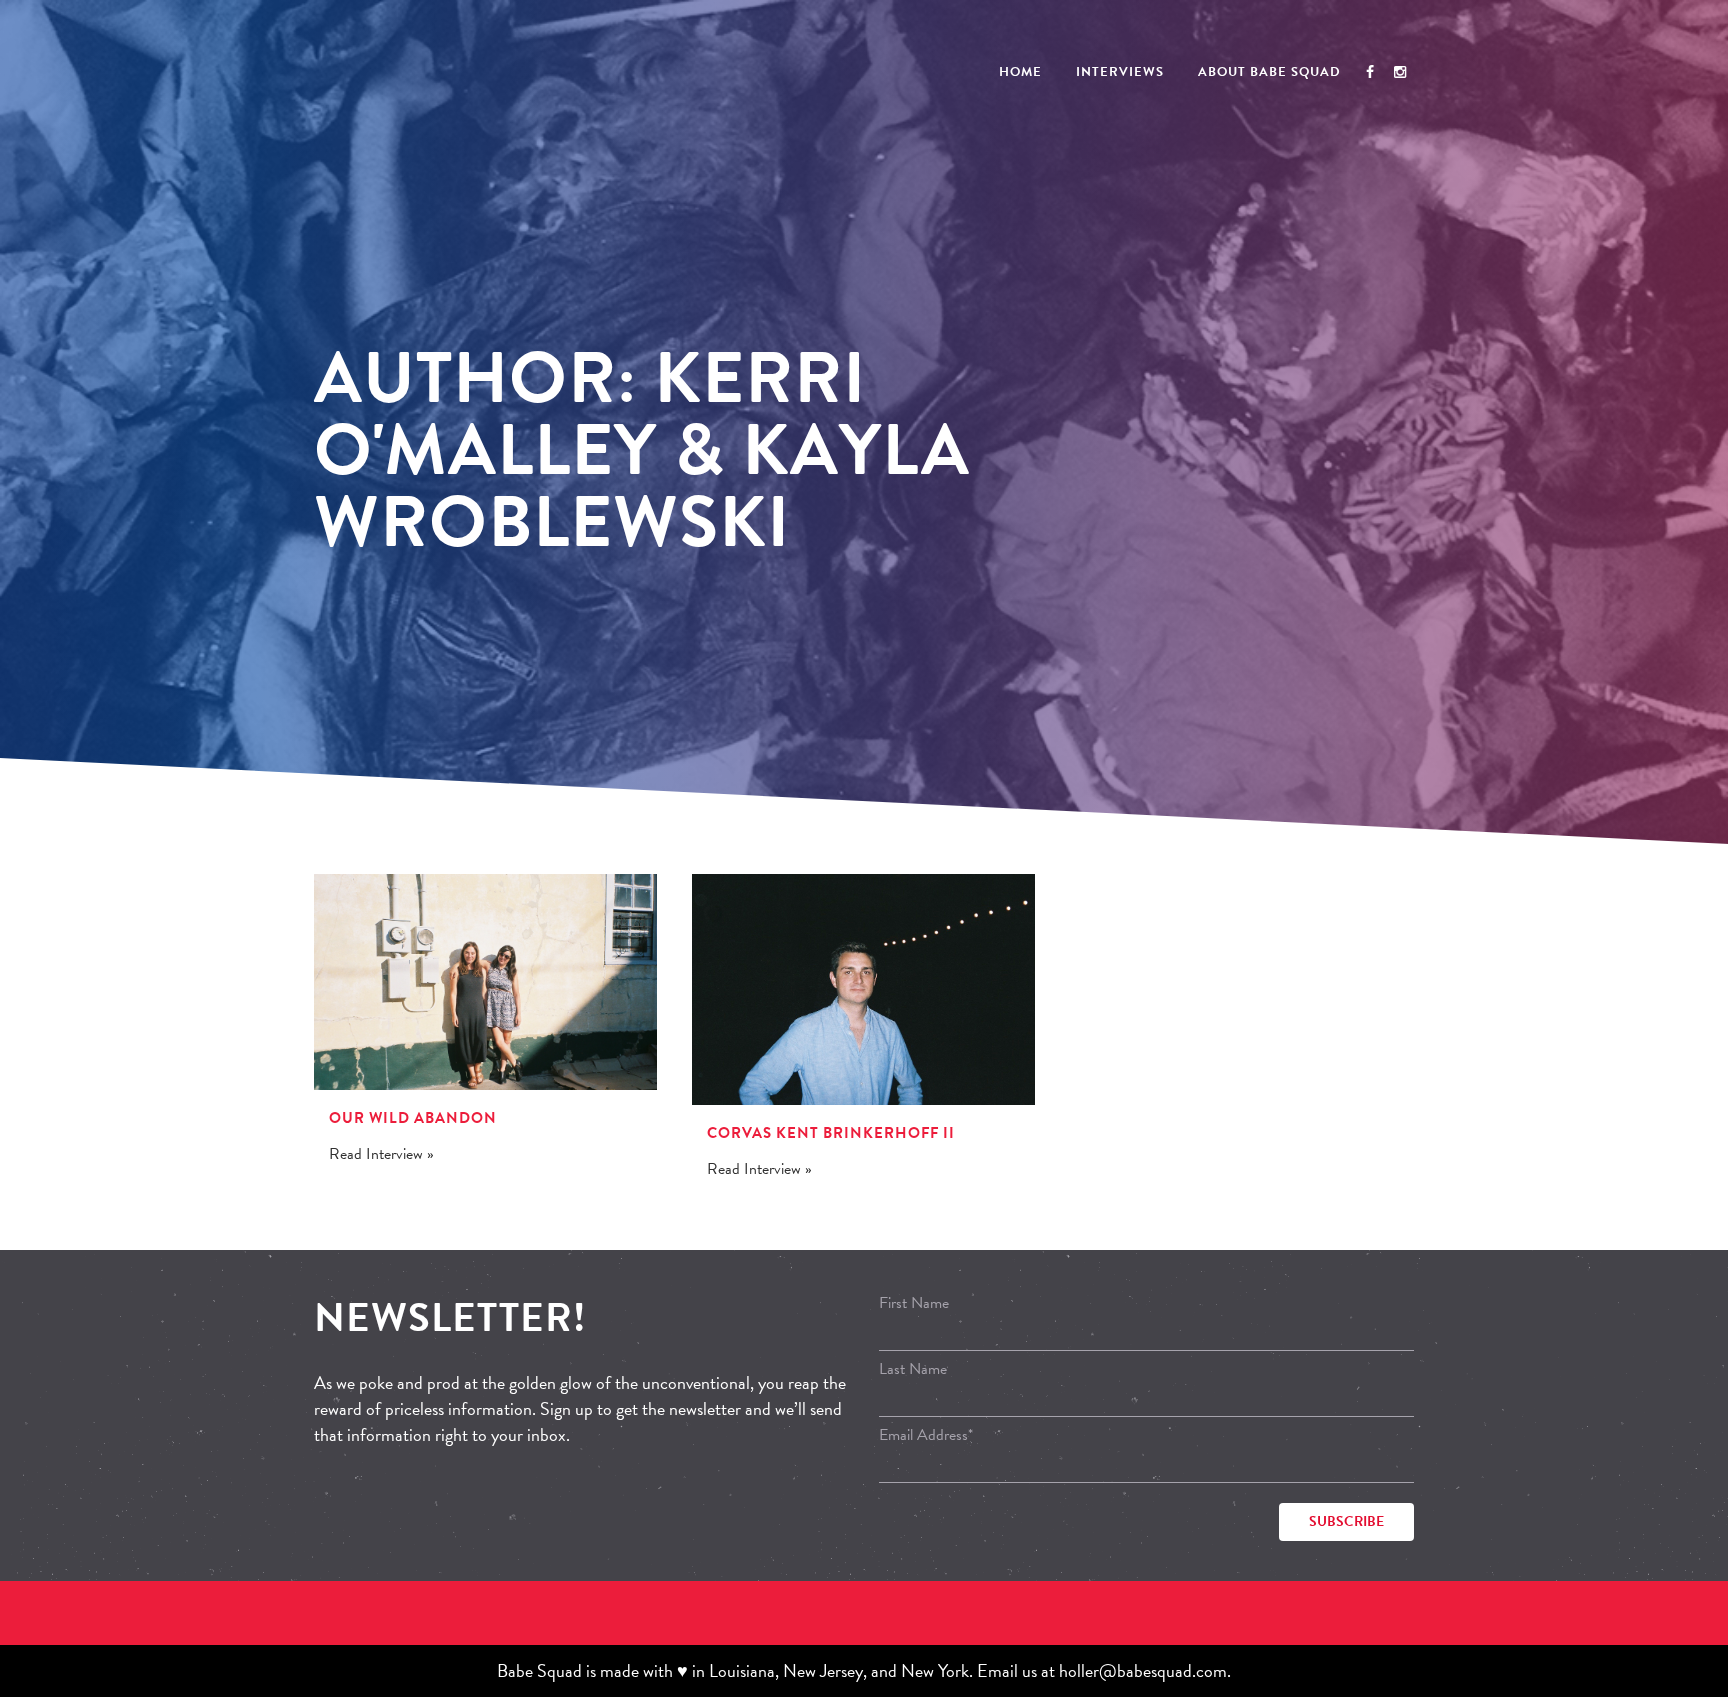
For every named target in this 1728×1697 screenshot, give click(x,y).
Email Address (926, 1435)
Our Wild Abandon (413, 1118)
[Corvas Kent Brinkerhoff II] (863, 990)
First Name (914, 1303)
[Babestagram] (1400, 72)
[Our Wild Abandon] (485, 982)
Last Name (913, 1369)
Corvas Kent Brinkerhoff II (831, 1133)
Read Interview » (381, 1154)
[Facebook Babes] (1370, 72)
